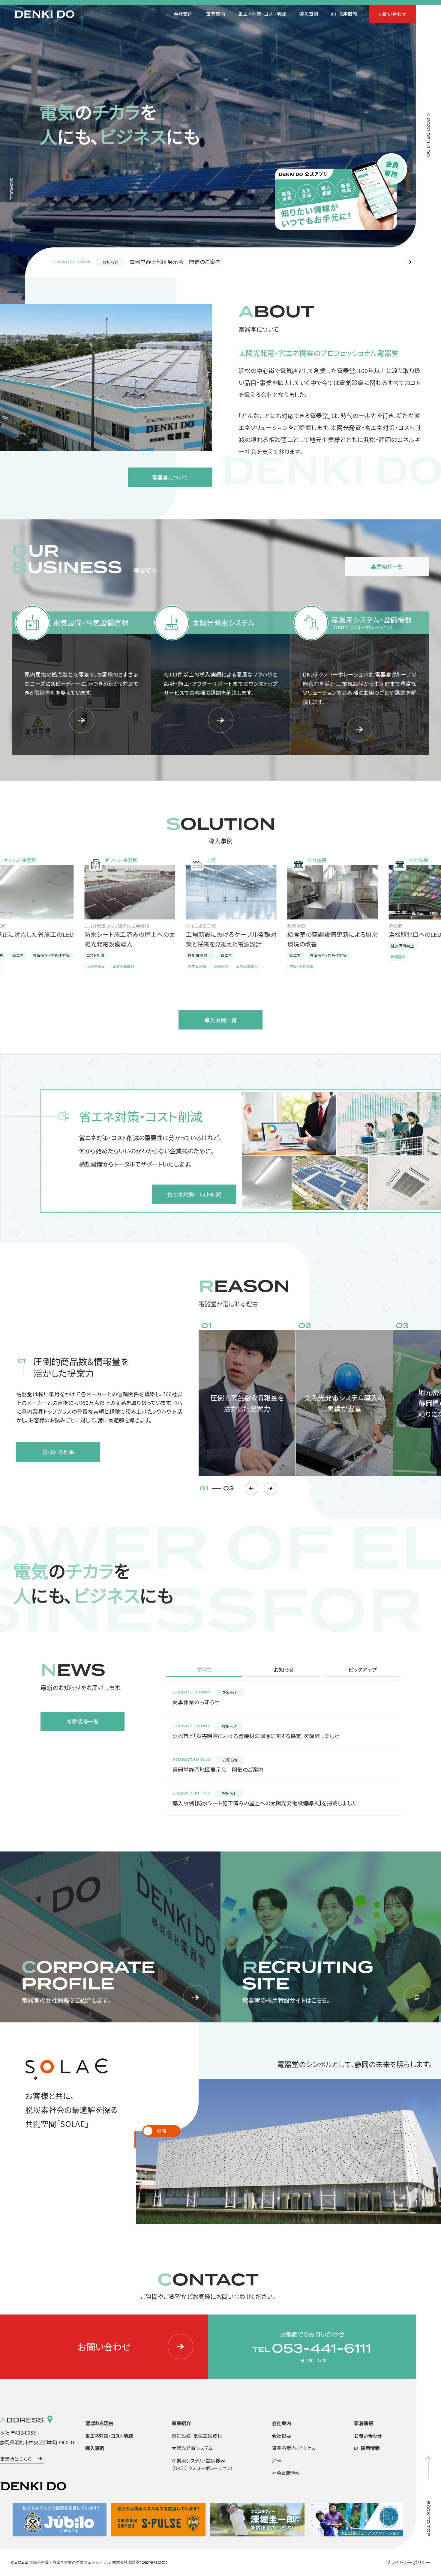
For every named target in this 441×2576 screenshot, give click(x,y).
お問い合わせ (392, 14)
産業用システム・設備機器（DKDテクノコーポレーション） (202, 2464)
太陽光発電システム (192, 2448)
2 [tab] (170, 2136)
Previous (252, 1488)
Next (270, 1488)
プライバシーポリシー (408, 2562)
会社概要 (281, 2436)
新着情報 (364, 2423)
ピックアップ (363, 1669)
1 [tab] (152, 2136)
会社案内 (183, 14)
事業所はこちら (16, 2459)
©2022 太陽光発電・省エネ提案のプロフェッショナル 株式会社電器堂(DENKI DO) (89, 2562)
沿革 (277, 2461)
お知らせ (284, 1669)
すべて (205, 1669)
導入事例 (309, 14)
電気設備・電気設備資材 (197, 2436)
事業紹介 (181, 2423)
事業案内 (215, 14)
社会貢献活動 (286, 2473)
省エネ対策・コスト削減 (262, 14)
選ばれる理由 (99, 2423)
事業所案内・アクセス (294, 2448)
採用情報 (348, 14)
